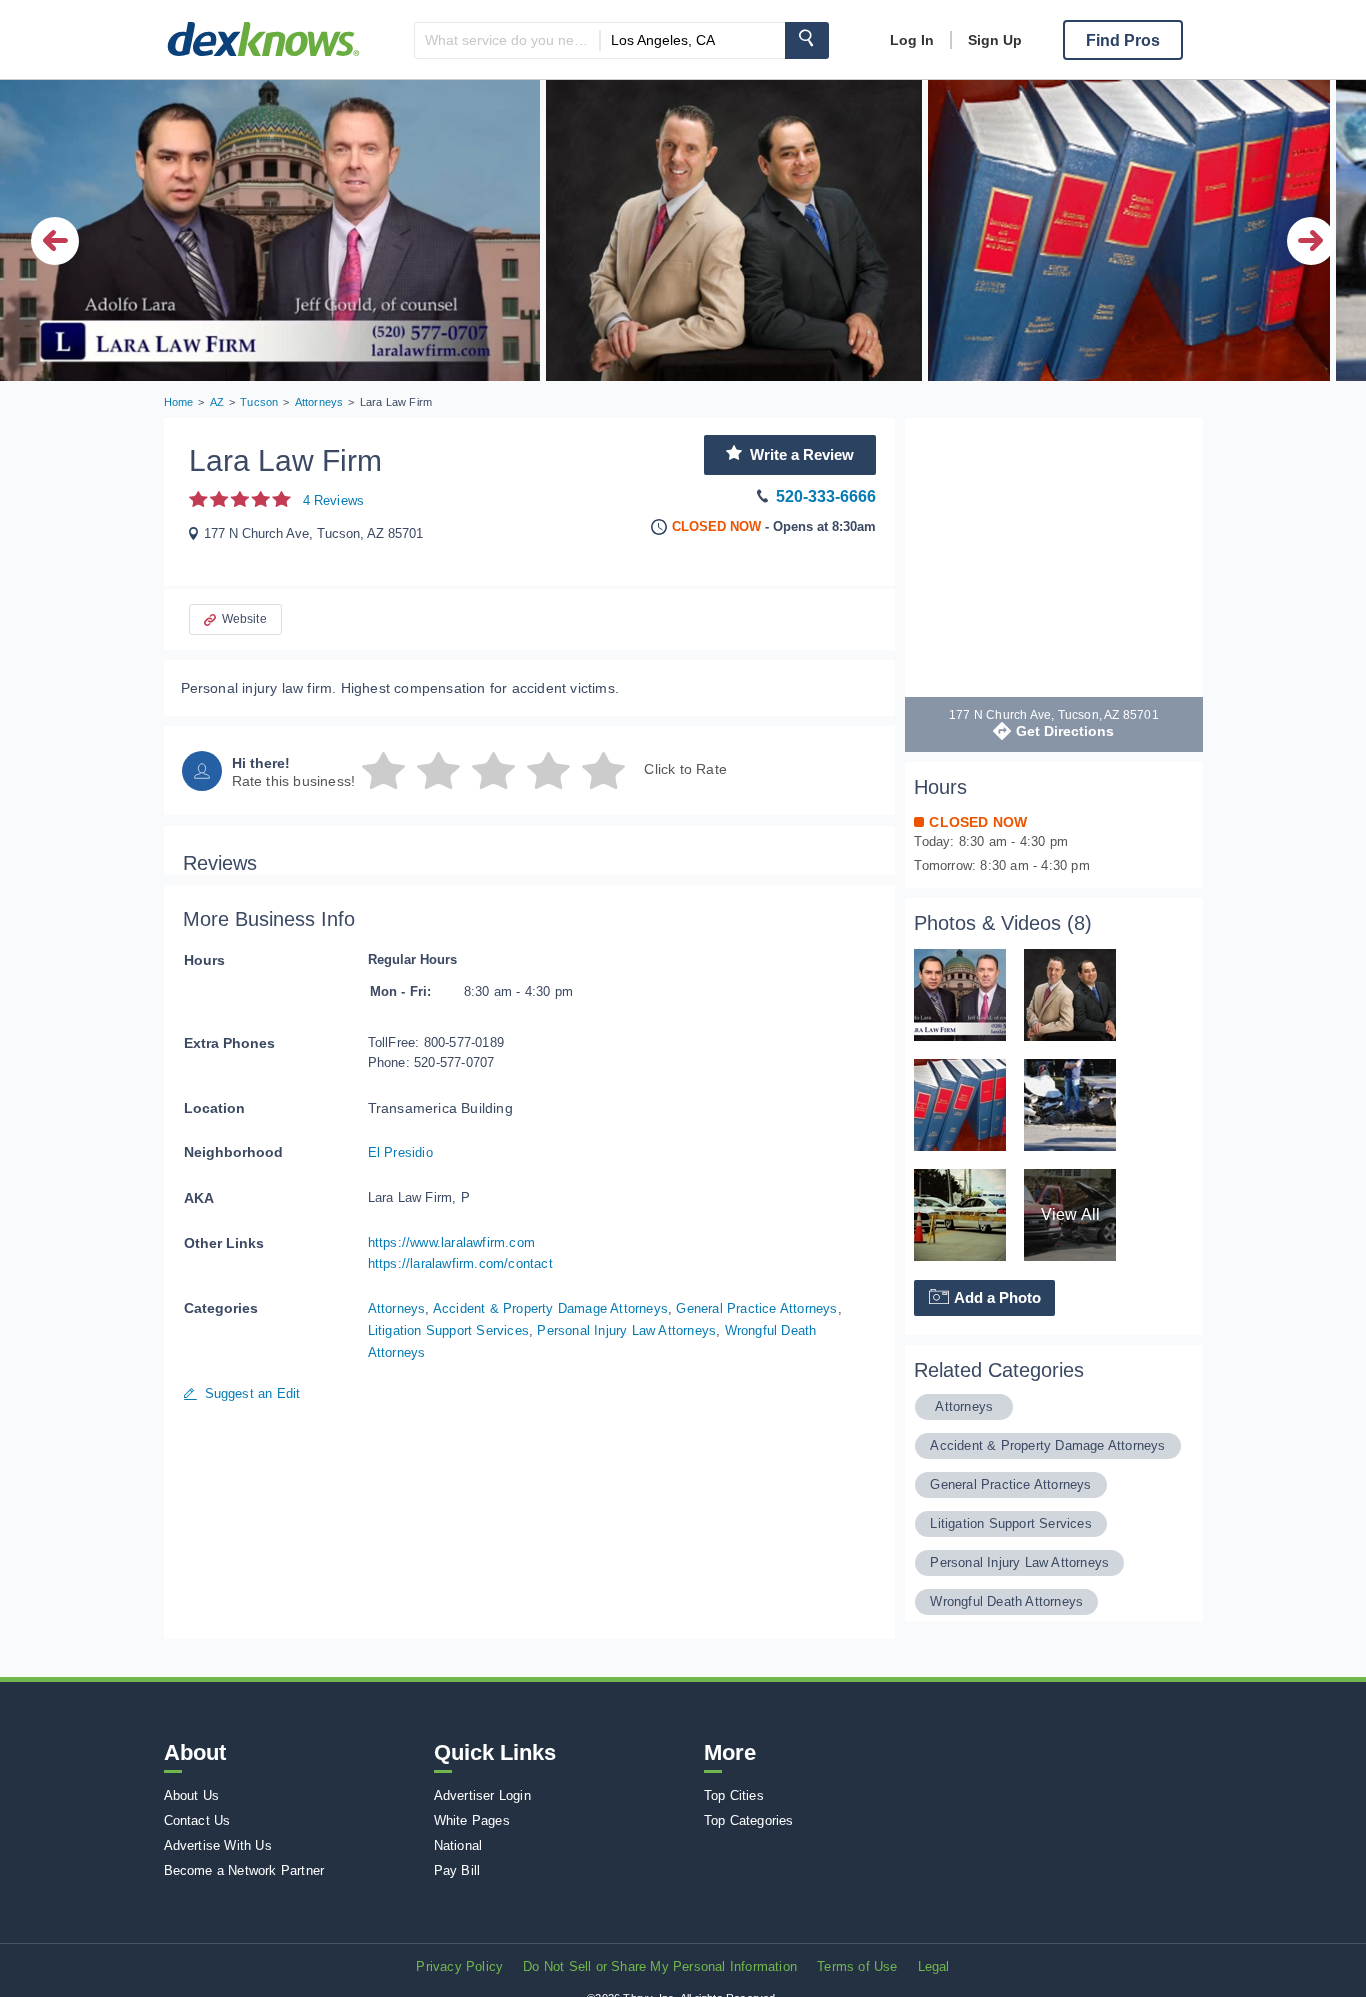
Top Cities (734, 1795)
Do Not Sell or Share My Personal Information (660, 1966)
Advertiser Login (482, 1795)
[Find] (807, 40)
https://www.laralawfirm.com (451, 1242)
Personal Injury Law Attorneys (626, 1330)
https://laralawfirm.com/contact (460, 1263)
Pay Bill (457, 1870)
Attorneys (397, 1308)
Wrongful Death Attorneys (1006, 1601)
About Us (192, 1795)
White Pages (472, 1820)
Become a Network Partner (244, 1870)
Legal (934, 1966)
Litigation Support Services (448, 1330)
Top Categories (749, 1820)
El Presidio (400, 1152)
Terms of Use (857, 1966)
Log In (912, 40)
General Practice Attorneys (756, 1308)
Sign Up (995, 40)
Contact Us (197, 1820)
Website (244, 619)
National (458, 1845)
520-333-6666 (826, 496)
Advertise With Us (218, 1845)
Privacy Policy (459, 1966)
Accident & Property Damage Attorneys (550, 1308)
